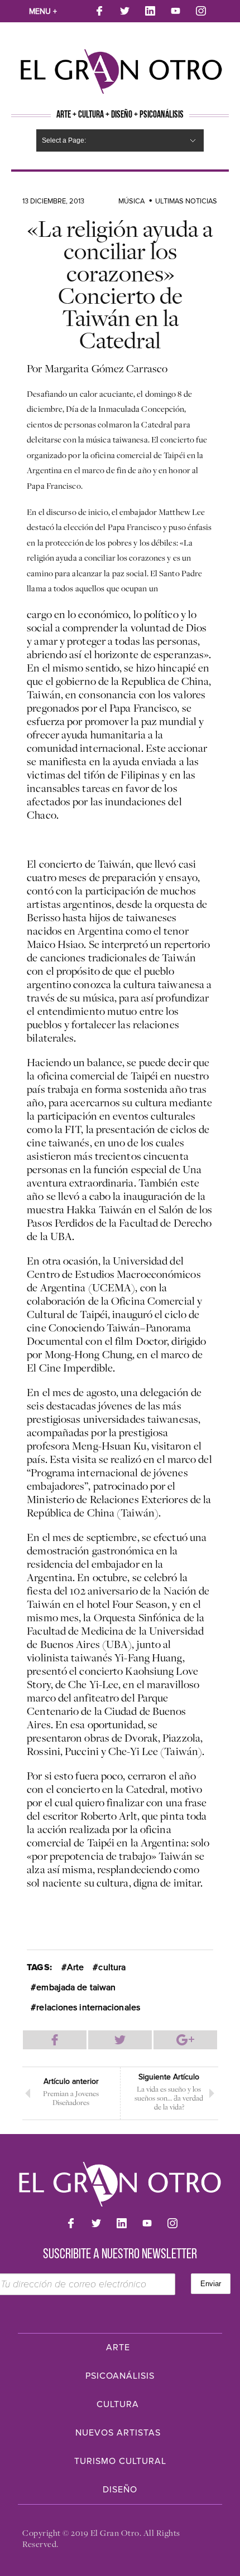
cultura (112, 1967)
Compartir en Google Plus (185, 2040)
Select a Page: (64, 140)
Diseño (120, 2490)
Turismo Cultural (120, 2461)
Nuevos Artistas (118, 2433)
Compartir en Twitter (120, 2040)
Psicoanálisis (120, 2376)
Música (131, 201)
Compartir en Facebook (55, 2040)
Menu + (43, 11)
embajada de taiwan (76, 1987)
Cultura (118, 2404)
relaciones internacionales (88, 2008)
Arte (75, 1967)
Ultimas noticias (186, 201)
